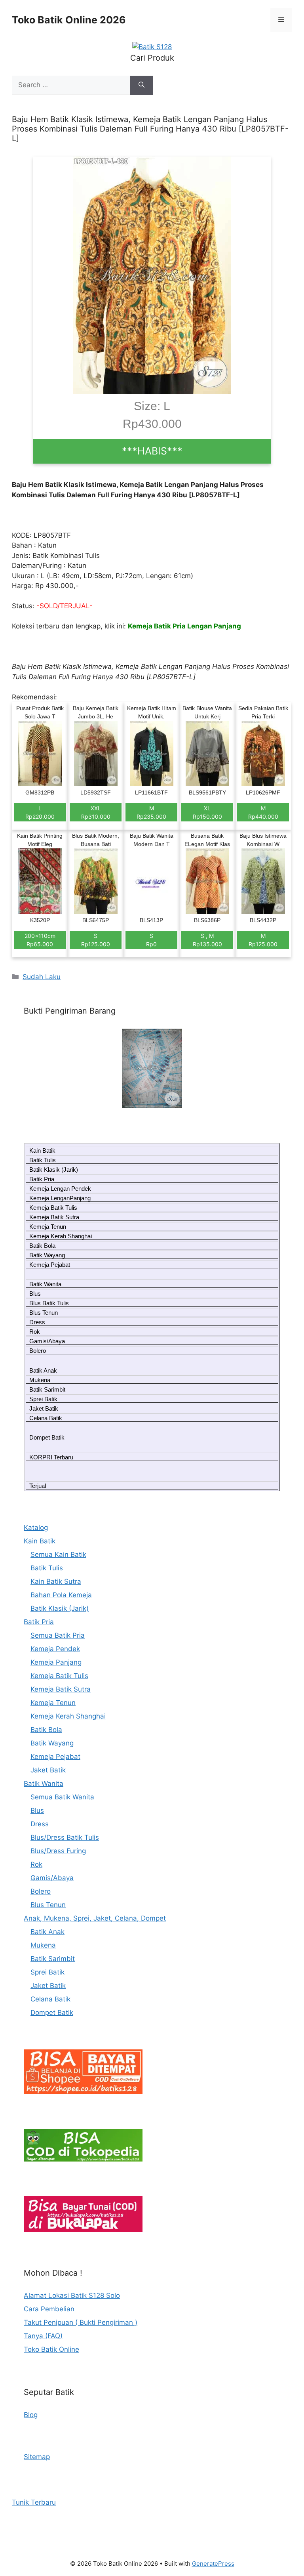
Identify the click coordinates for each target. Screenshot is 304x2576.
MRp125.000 (263, 940)
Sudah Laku (42, 977)
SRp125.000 (96, 940)
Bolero (38, 1351)
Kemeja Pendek (55, 1649)
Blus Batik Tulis (49, 1303)
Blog (31, 2415)
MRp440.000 (263, 812)
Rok (35, 1332)
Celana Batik (46, 1418)
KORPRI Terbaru (51, 1457)
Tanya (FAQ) (43, 2336)
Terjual (38, 1486)
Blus (35, 1294)
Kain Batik (42, 1151)
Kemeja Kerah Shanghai (61, 1236)
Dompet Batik (47, 1437)
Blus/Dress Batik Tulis (65, 1837)
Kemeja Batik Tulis (53, 1208)
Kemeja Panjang (56, 1662)
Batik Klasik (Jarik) (54, 1170)
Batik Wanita (45, 1284)
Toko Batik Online (51, 2349)
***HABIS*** (152, 451)
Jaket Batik (44, 1408)
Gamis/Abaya (47, 1341)
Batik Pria (42, 1179)
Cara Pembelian (49, 2309)
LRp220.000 (40, 812)
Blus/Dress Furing (58, 1851)
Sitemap (37, 2457)
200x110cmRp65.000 (40, 940)
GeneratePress (213, 2564)
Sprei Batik (43, 1399)
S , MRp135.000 (207, 940)
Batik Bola (42, 1246)
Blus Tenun (44, 1313)
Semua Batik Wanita (62, 1797)
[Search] (142, 85)
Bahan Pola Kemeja (61, 1595)
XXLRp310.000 (96, 812)
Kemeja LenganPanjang (60, 1198)
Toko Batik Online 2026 (69, 20)
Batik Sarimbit (47, 1389)
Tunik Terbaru (34, 2502)
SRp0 (151, 940)
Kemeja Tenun (48, 1227)
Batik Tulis (43, 1160)
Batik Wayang (47, 1255)
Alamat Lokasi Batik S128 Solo (72, 2295)
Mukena (40, 1380)
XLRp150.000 (207, 812)
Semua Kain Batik (58, 1554)
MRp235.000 (151, 812)
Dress (37, 1322)
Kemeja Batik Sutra (54, 1217)
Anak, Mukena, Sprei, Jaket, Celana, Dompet (95, 1918)
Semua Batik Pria (58, 1635)
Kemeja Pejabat (50, 1265)
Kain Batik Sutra (56, 1581)
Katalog (36, 1528)
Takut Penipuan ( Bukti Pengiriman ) (81, 2322)
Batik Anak (43, 1370)
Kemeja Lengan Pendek (60, 1189)
